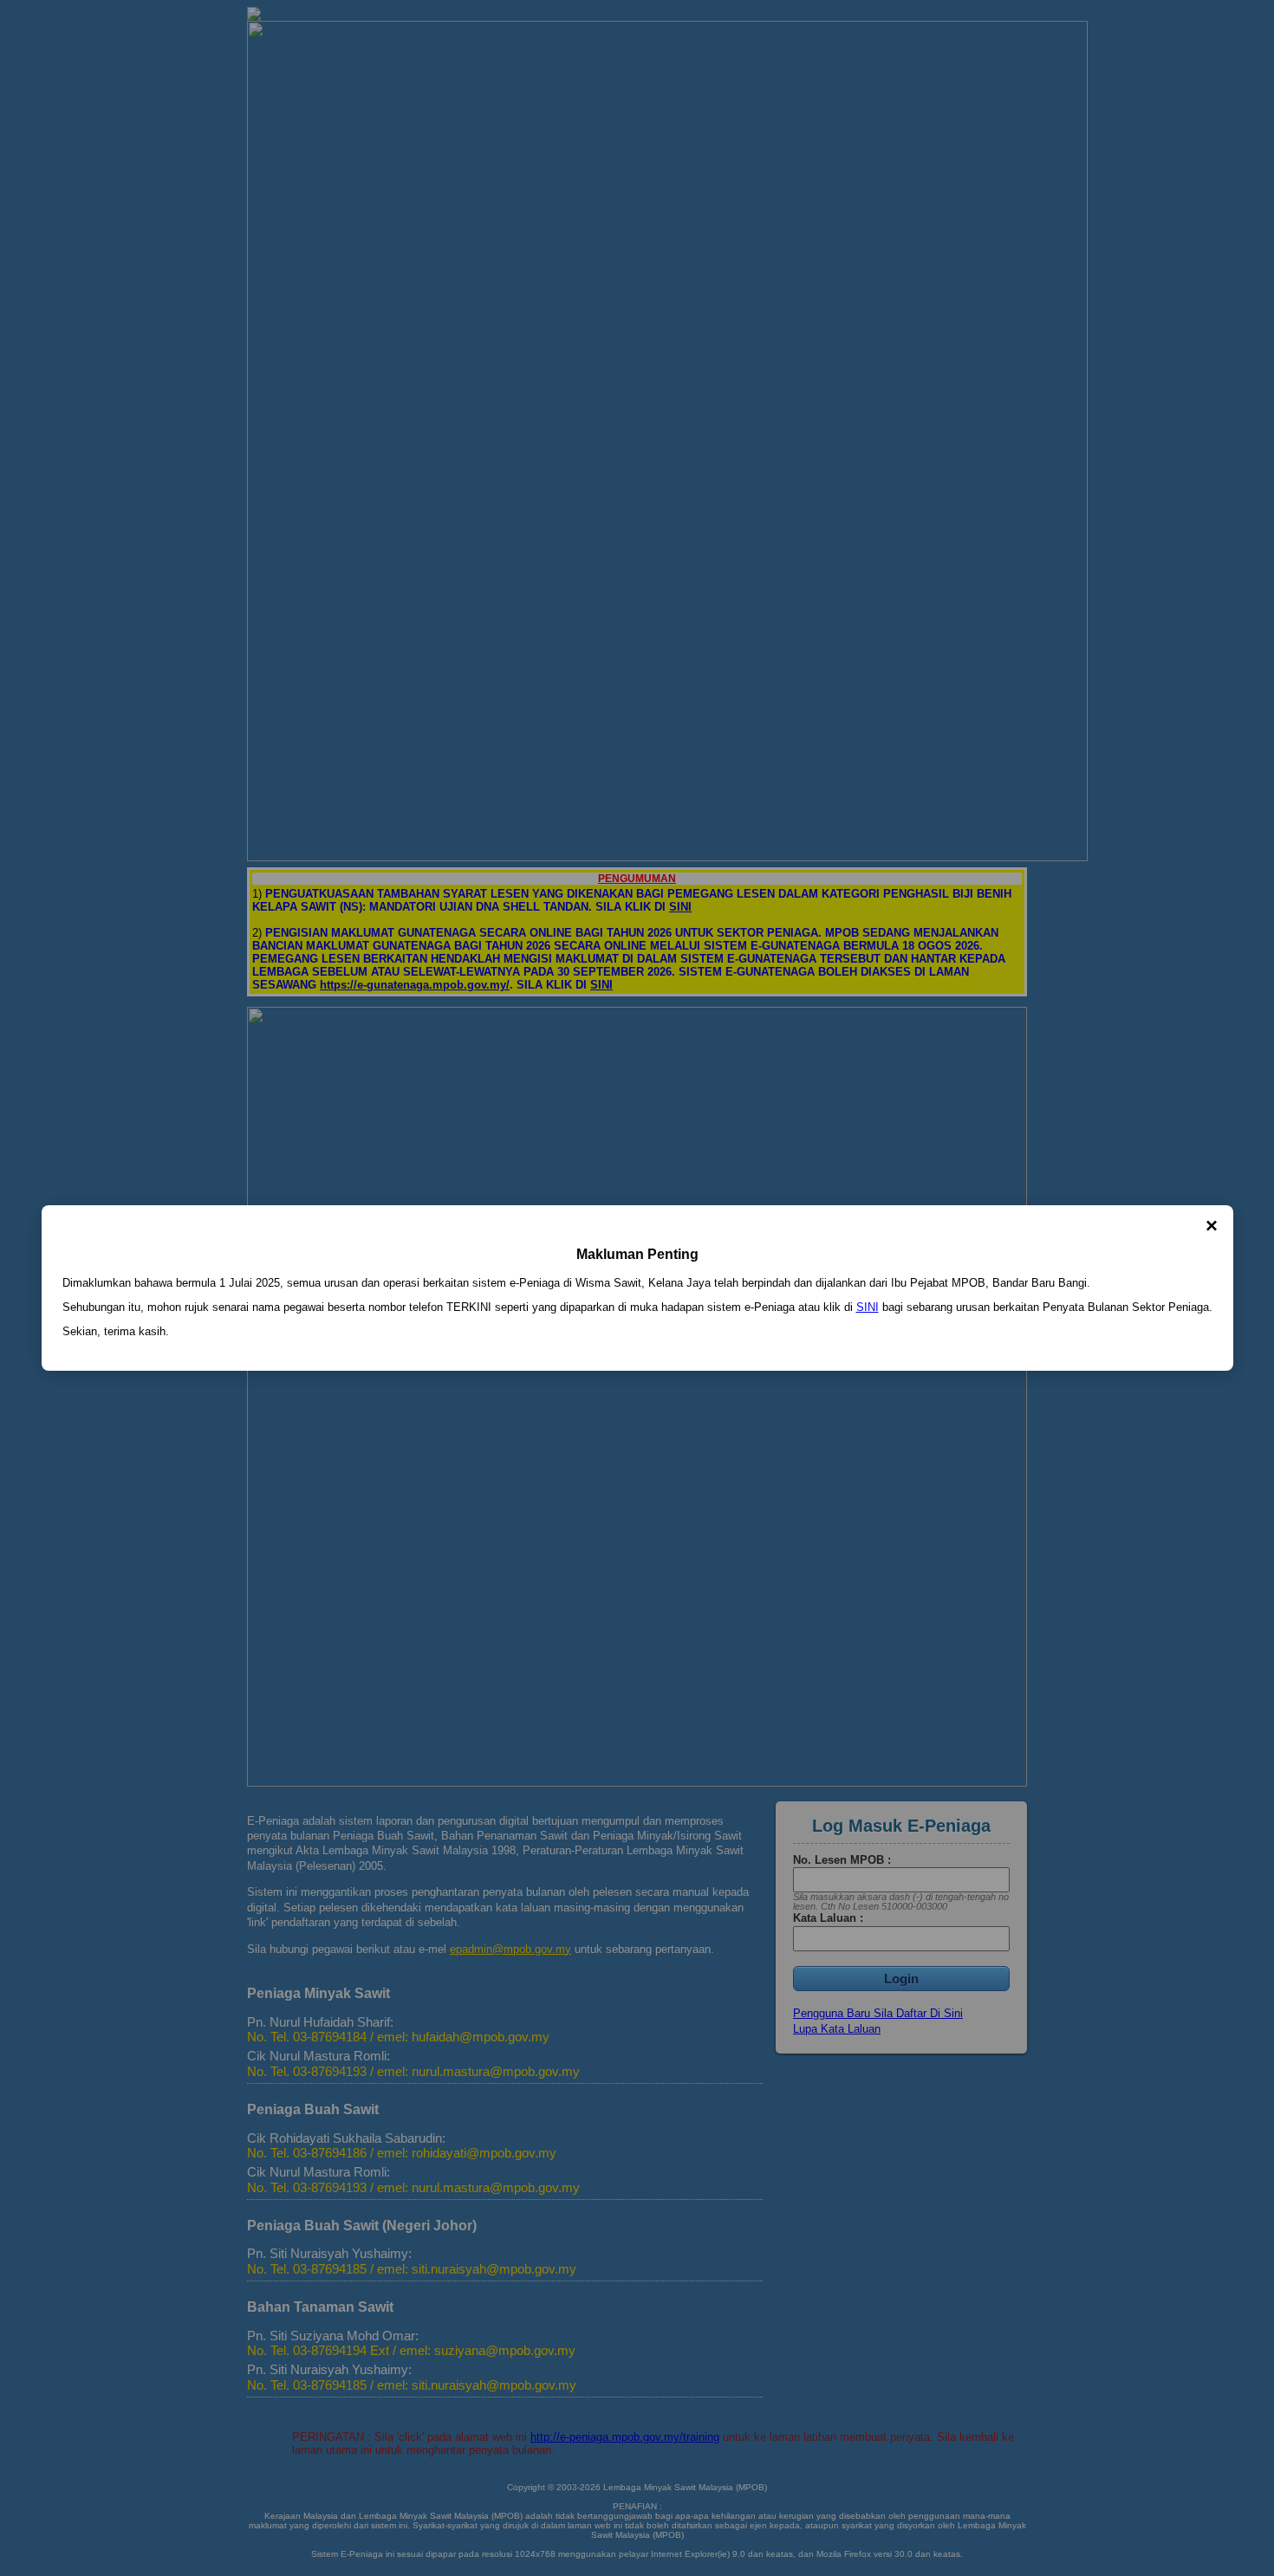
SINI (868, 1307)
